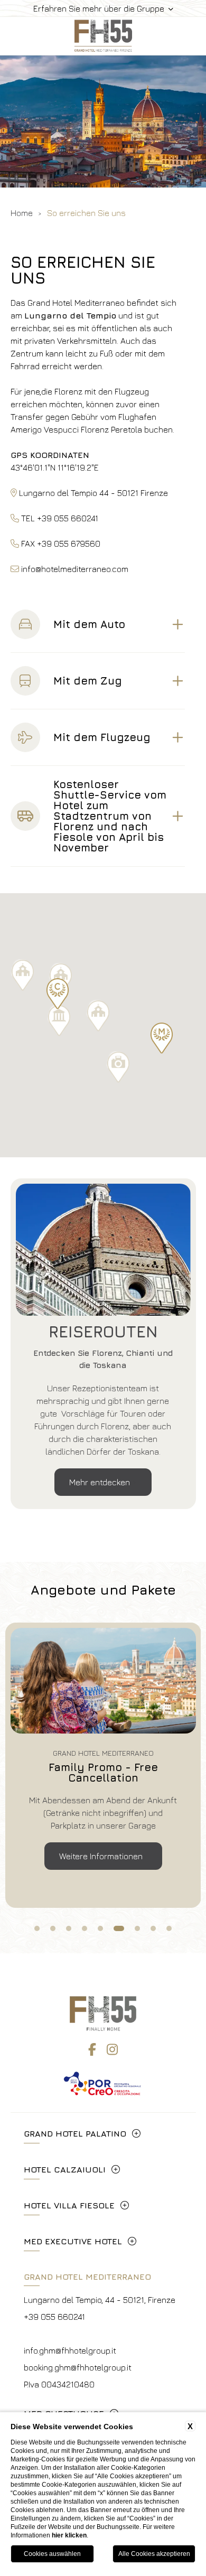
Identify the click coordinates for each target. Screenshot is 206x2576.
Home (22, 213)
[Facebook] (92, 2049)
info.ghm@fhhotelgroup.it (70, 2350)
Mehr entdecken (101, 1482)
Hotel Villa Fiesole (69, 2205)
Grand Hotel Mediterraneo (87, 2277)
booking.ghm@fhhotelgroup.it (78, 2367)
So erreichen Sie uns (86, 213)
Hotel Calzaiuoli (65, 2169)
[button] (58, 994)
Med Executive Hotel (73, 2241)
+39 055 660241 (54, 2317)
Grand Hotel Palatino (75, 2133)
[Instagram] (112, 2049)
